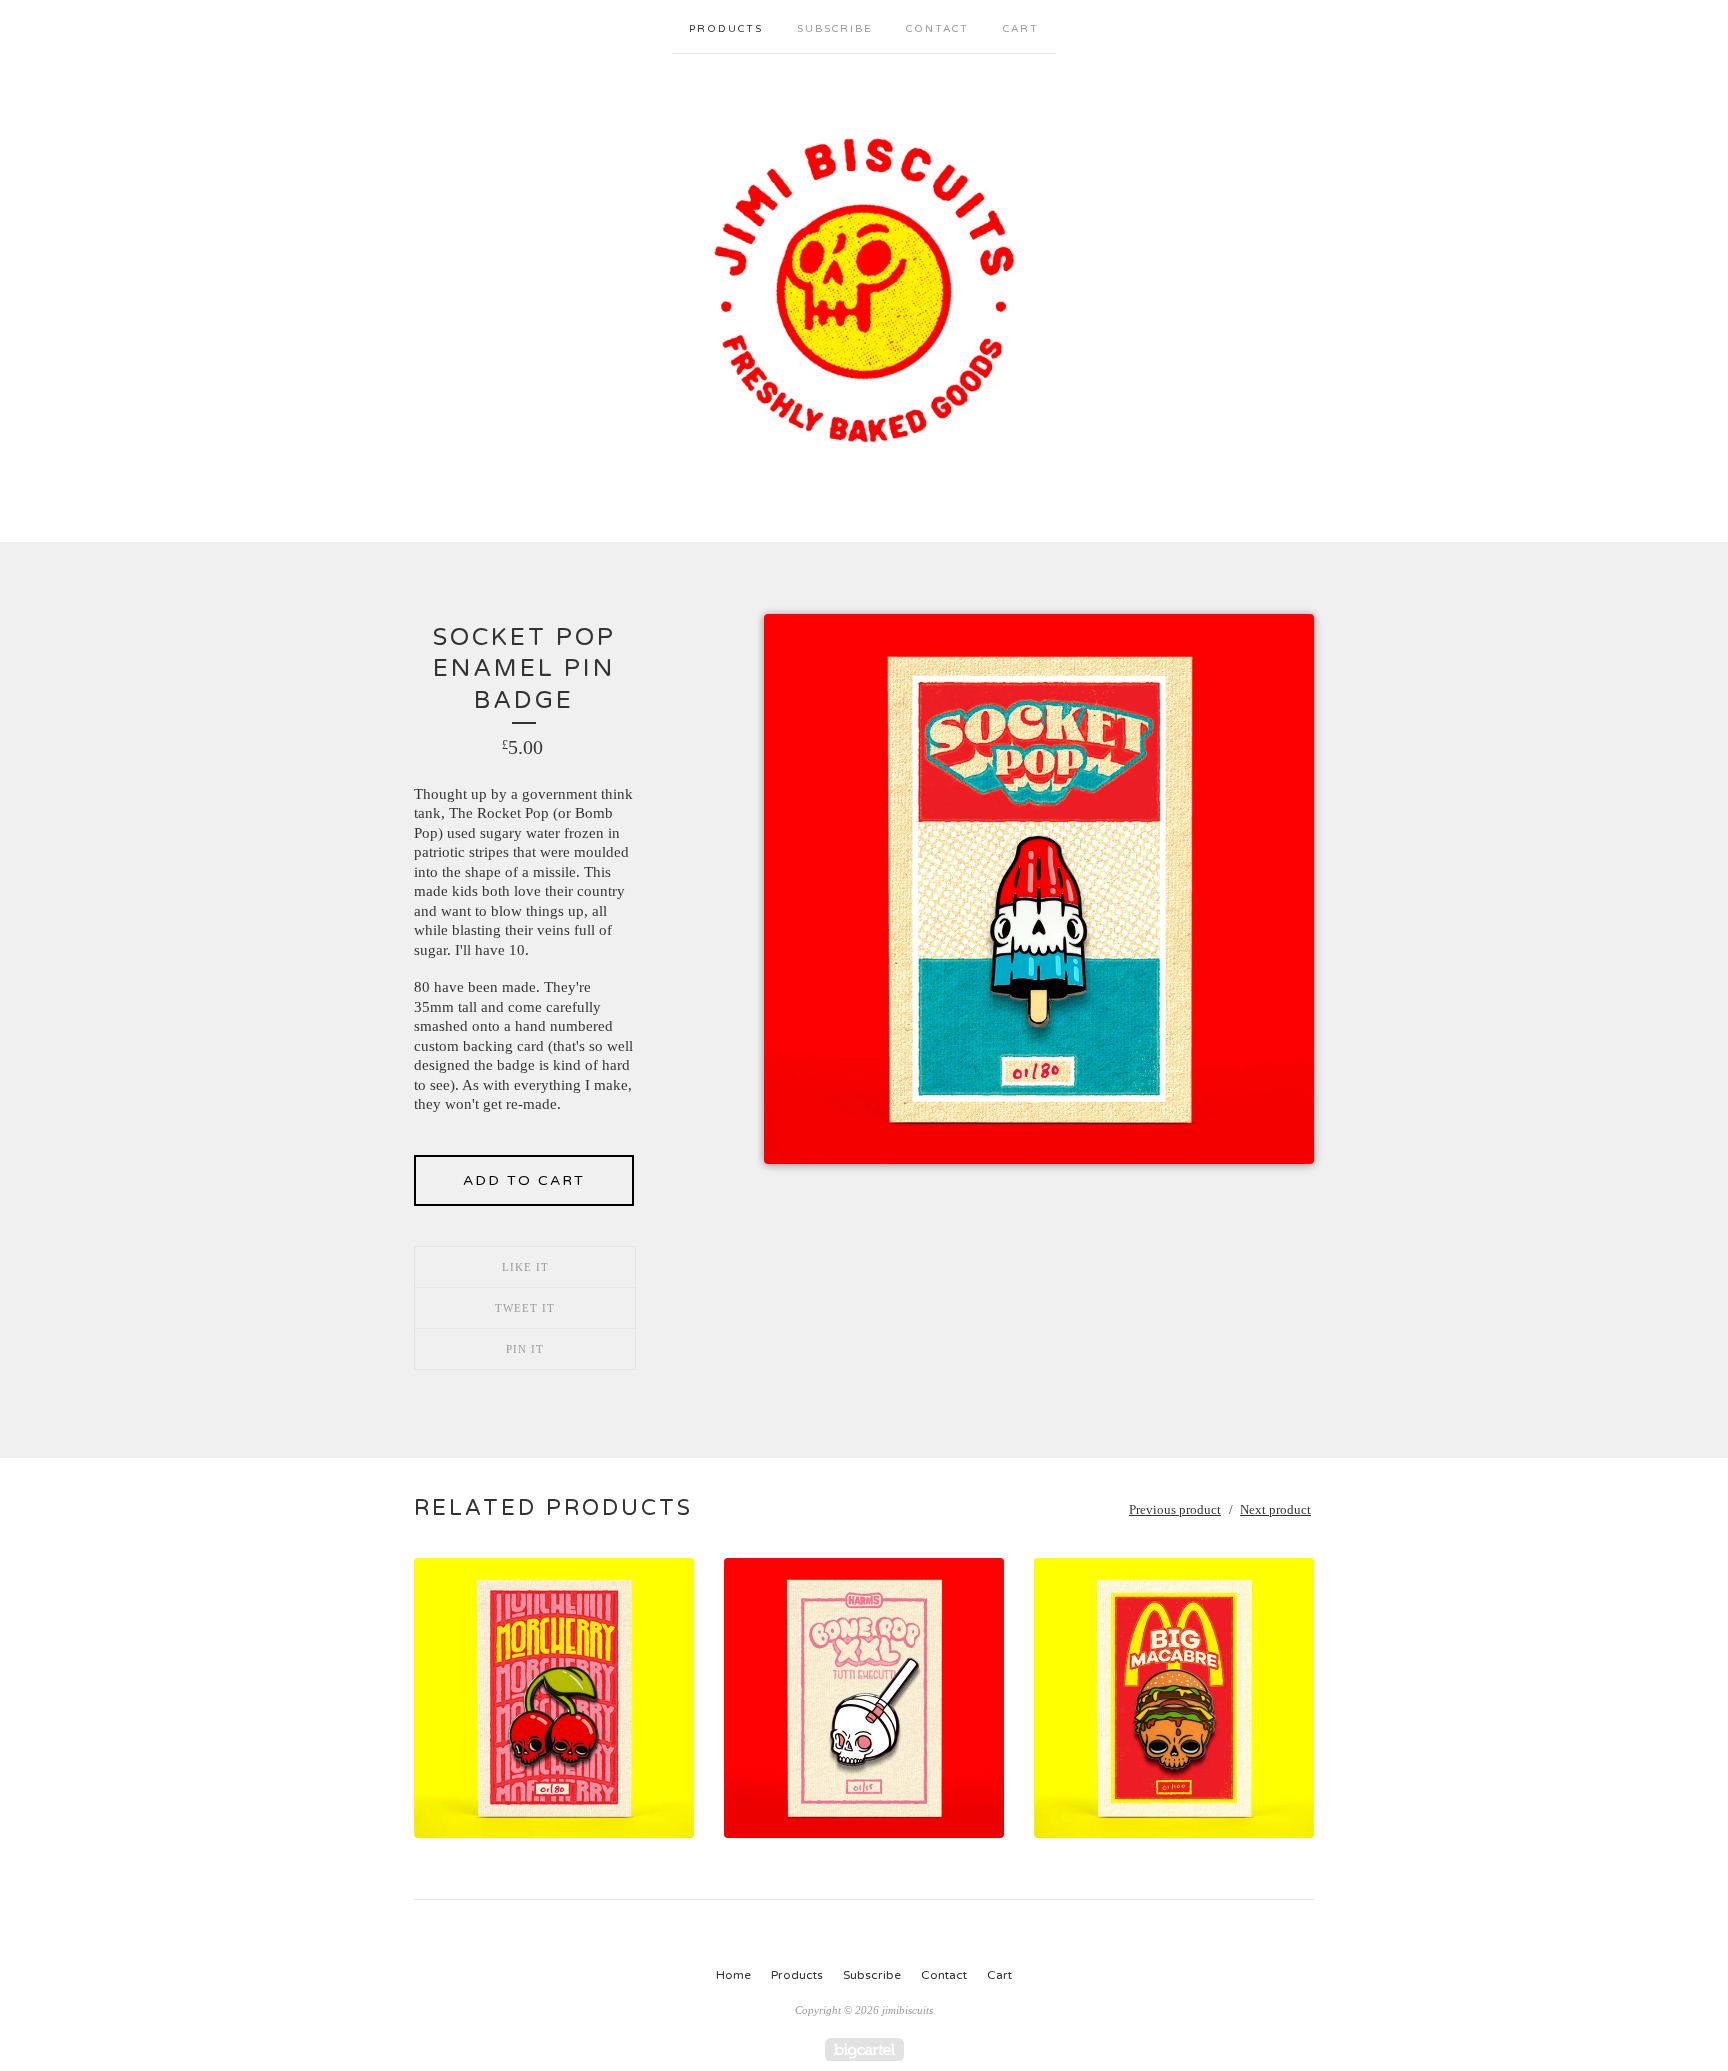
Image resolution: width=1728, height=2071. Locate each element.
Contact (937, 29)
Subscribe (834, 29)
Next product (1275, 1509)
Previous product (1175, 1509)
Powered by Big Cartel (864, 2049)
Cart (1021, 29)
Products (726, 29)
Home (733, 1975)
